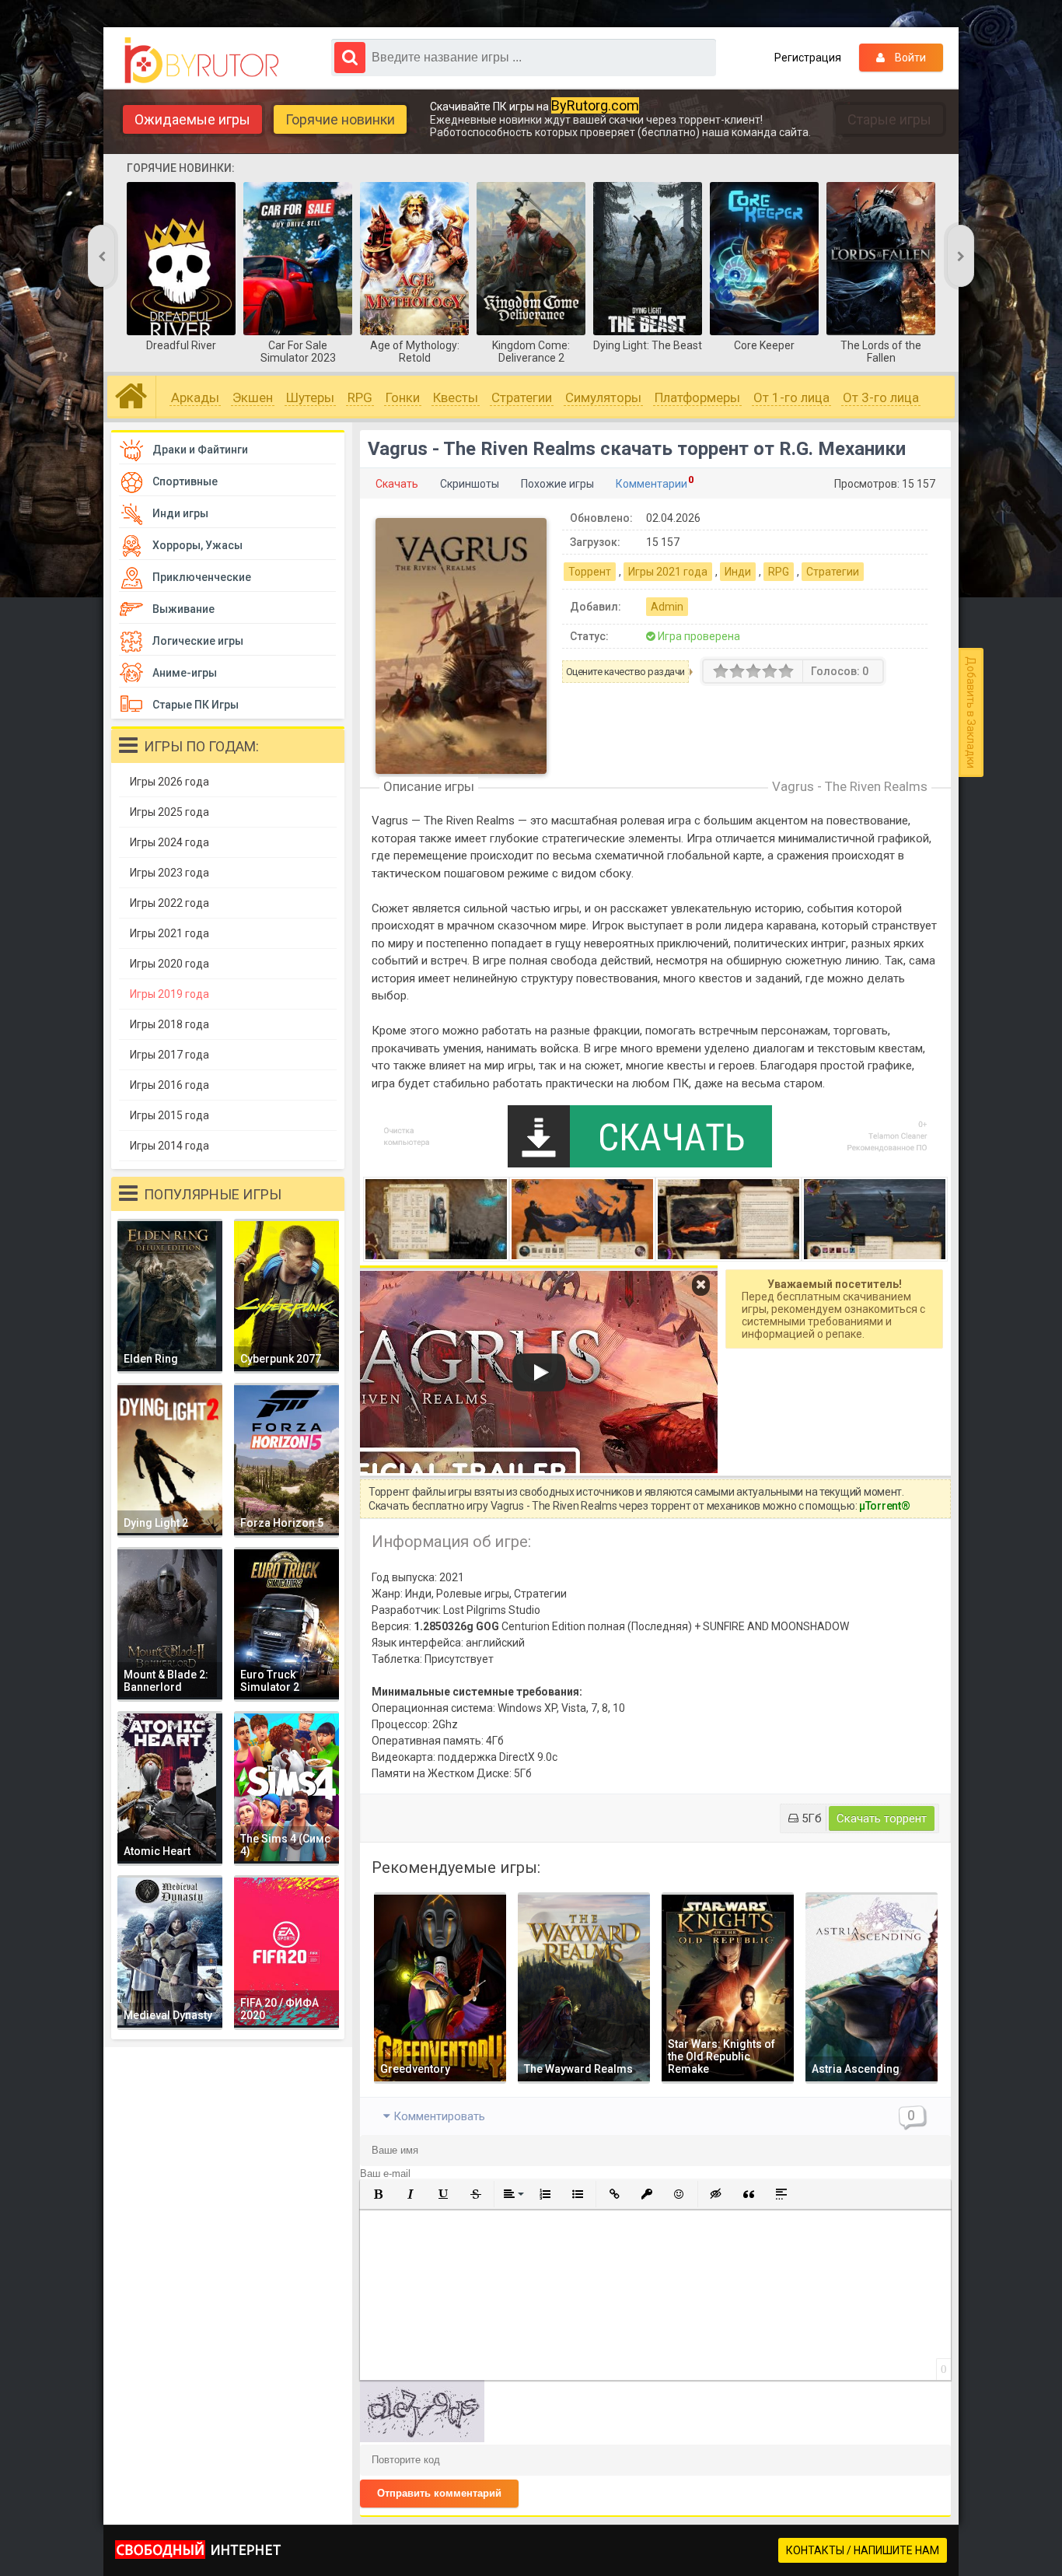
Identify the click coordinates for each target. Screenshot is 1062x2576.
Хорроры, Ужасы (197, 545)
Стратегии (522, 397)
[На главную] (206, 61)
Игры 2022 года (169, 903)
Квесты (456, 397)
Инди (738, 572)
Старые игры (889, 119)
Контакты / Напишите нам (863, 2550)
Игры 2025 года (169, 812)
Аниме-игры (185, 673)
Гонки (403, 397)
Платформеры (697, 397)
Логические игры (198, 641)
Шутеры (310, 397)
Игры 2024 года (169, 842)
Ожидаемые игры (192, 119)
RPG (360, 397)
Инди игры (180, 513)
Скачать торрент (882, 1818)
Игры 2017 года (169, 1055)
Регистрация (808, 58)
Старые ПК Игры (196, 705)
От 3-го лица (881, 397)
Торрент (590, 572)
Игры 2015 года (169, 1115)
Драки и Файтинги (200, 450)
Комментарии (652, 484)
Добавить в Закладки (971, 712)
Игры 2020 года (169, 964)
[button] (378, 2194)
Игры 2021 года (668, 572)
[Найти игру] (350, 58)
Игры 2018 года (169, 1024)
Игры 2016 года (169, 1085)
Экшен (253, 397)
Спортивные (185, 481)
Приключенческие (202, 577)
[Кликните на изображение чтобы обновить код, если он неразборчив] (422, 2438)
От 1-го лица (791, 397)
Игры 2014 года (169, 1146)
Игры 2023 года (169, 873)
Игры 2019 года (169, 994)
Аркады (195, 397)
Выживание (183, 609)
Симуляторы (603, 397)
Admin (667, 607)
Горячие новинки (340, 119)
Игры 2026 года (169, 782)
